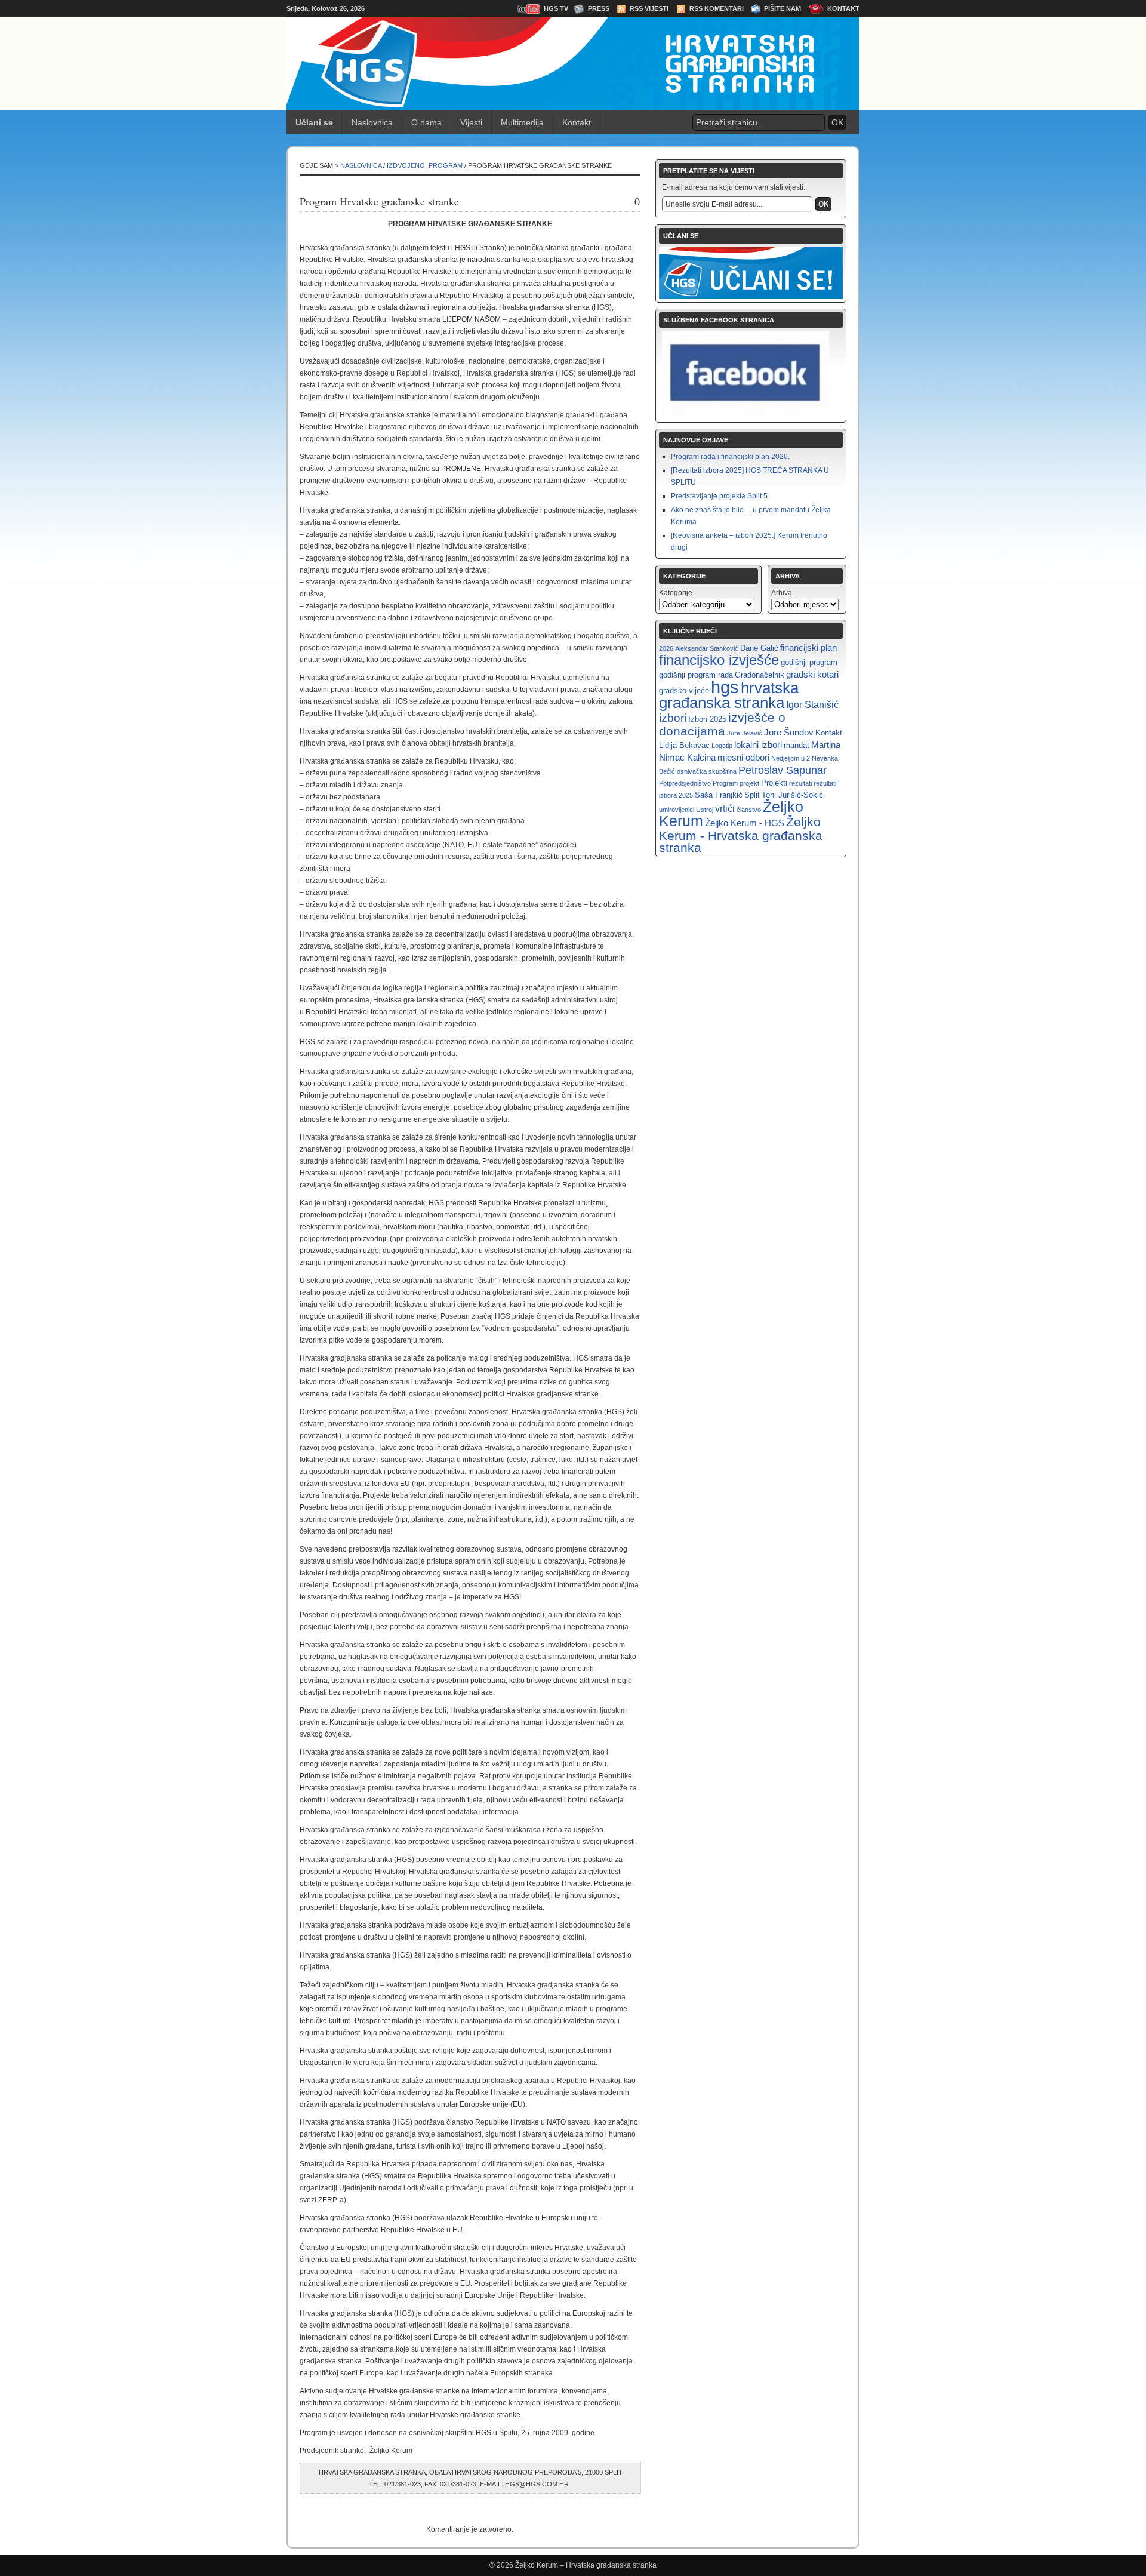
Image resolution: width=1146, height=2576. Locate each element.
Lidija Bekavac (684, 745)
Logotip (722, 746)
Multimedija (522, 122)
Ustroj (705, 810)
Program (446, 165)
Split (752, 795)
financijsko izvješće (719, 660)
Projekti (774, 783)
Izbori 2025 (707, 719)
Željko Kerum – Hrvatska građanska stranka (586, 2565)
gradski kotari (812, 674)
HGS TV (556, 8)
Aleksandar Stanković (707, 648)
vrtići (725, 808)
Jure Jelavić (745, 733)
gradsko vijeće (684, 690)
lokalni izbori (758, 745)
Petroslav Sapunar (783, 770)
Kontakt (843, 8)
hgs (725, 687)
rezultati (800, 783)
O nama (426, 122)
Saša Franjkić (719, 795)
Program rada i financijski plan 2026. (730, 457)
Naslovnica (372, 122)
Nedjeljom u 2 (791, 758)
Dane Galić (759, 648)
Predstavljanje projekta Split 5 (719, 496)
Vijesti (471, 122)
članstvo (749, 810)
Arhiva (782, 593)
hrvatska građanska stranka (729, 695)
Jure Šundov (789, 732)
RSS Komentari (717, 8)
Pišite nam (783, 8)
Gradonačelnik (760, 675)
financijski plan (808, 647)
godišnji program (809, 662)
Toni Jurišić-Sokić (792, 795)
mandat (797, 745)
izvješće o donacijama (722, 724)
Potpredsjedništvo (685, 783)
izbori (673, 718)
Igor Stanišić (812, 704)
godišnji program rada (696, 675)
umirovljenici (677, 810)
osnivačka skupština (707, 771)
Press (599, 8)
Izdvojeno (406, 165)
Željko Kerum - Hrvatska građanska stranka (741, 835)
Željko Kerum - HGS (745, 823)
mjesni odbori (743, 757)
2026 (666, 648)
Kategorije (676, 593)
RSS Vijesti (649, 8)
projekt (749, 783)
